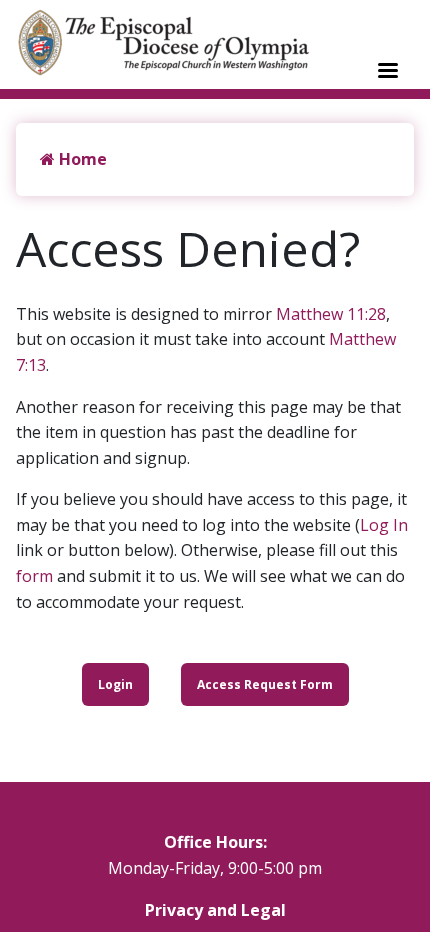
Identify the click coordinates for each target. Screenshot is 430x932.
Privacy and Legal (215, 910)
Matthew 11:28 (331, 314)
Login (115, 684)
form (34, 576)
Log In (384, 525)
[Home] (174, 42)
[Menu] (387, 72)
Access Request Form (265, 684)
